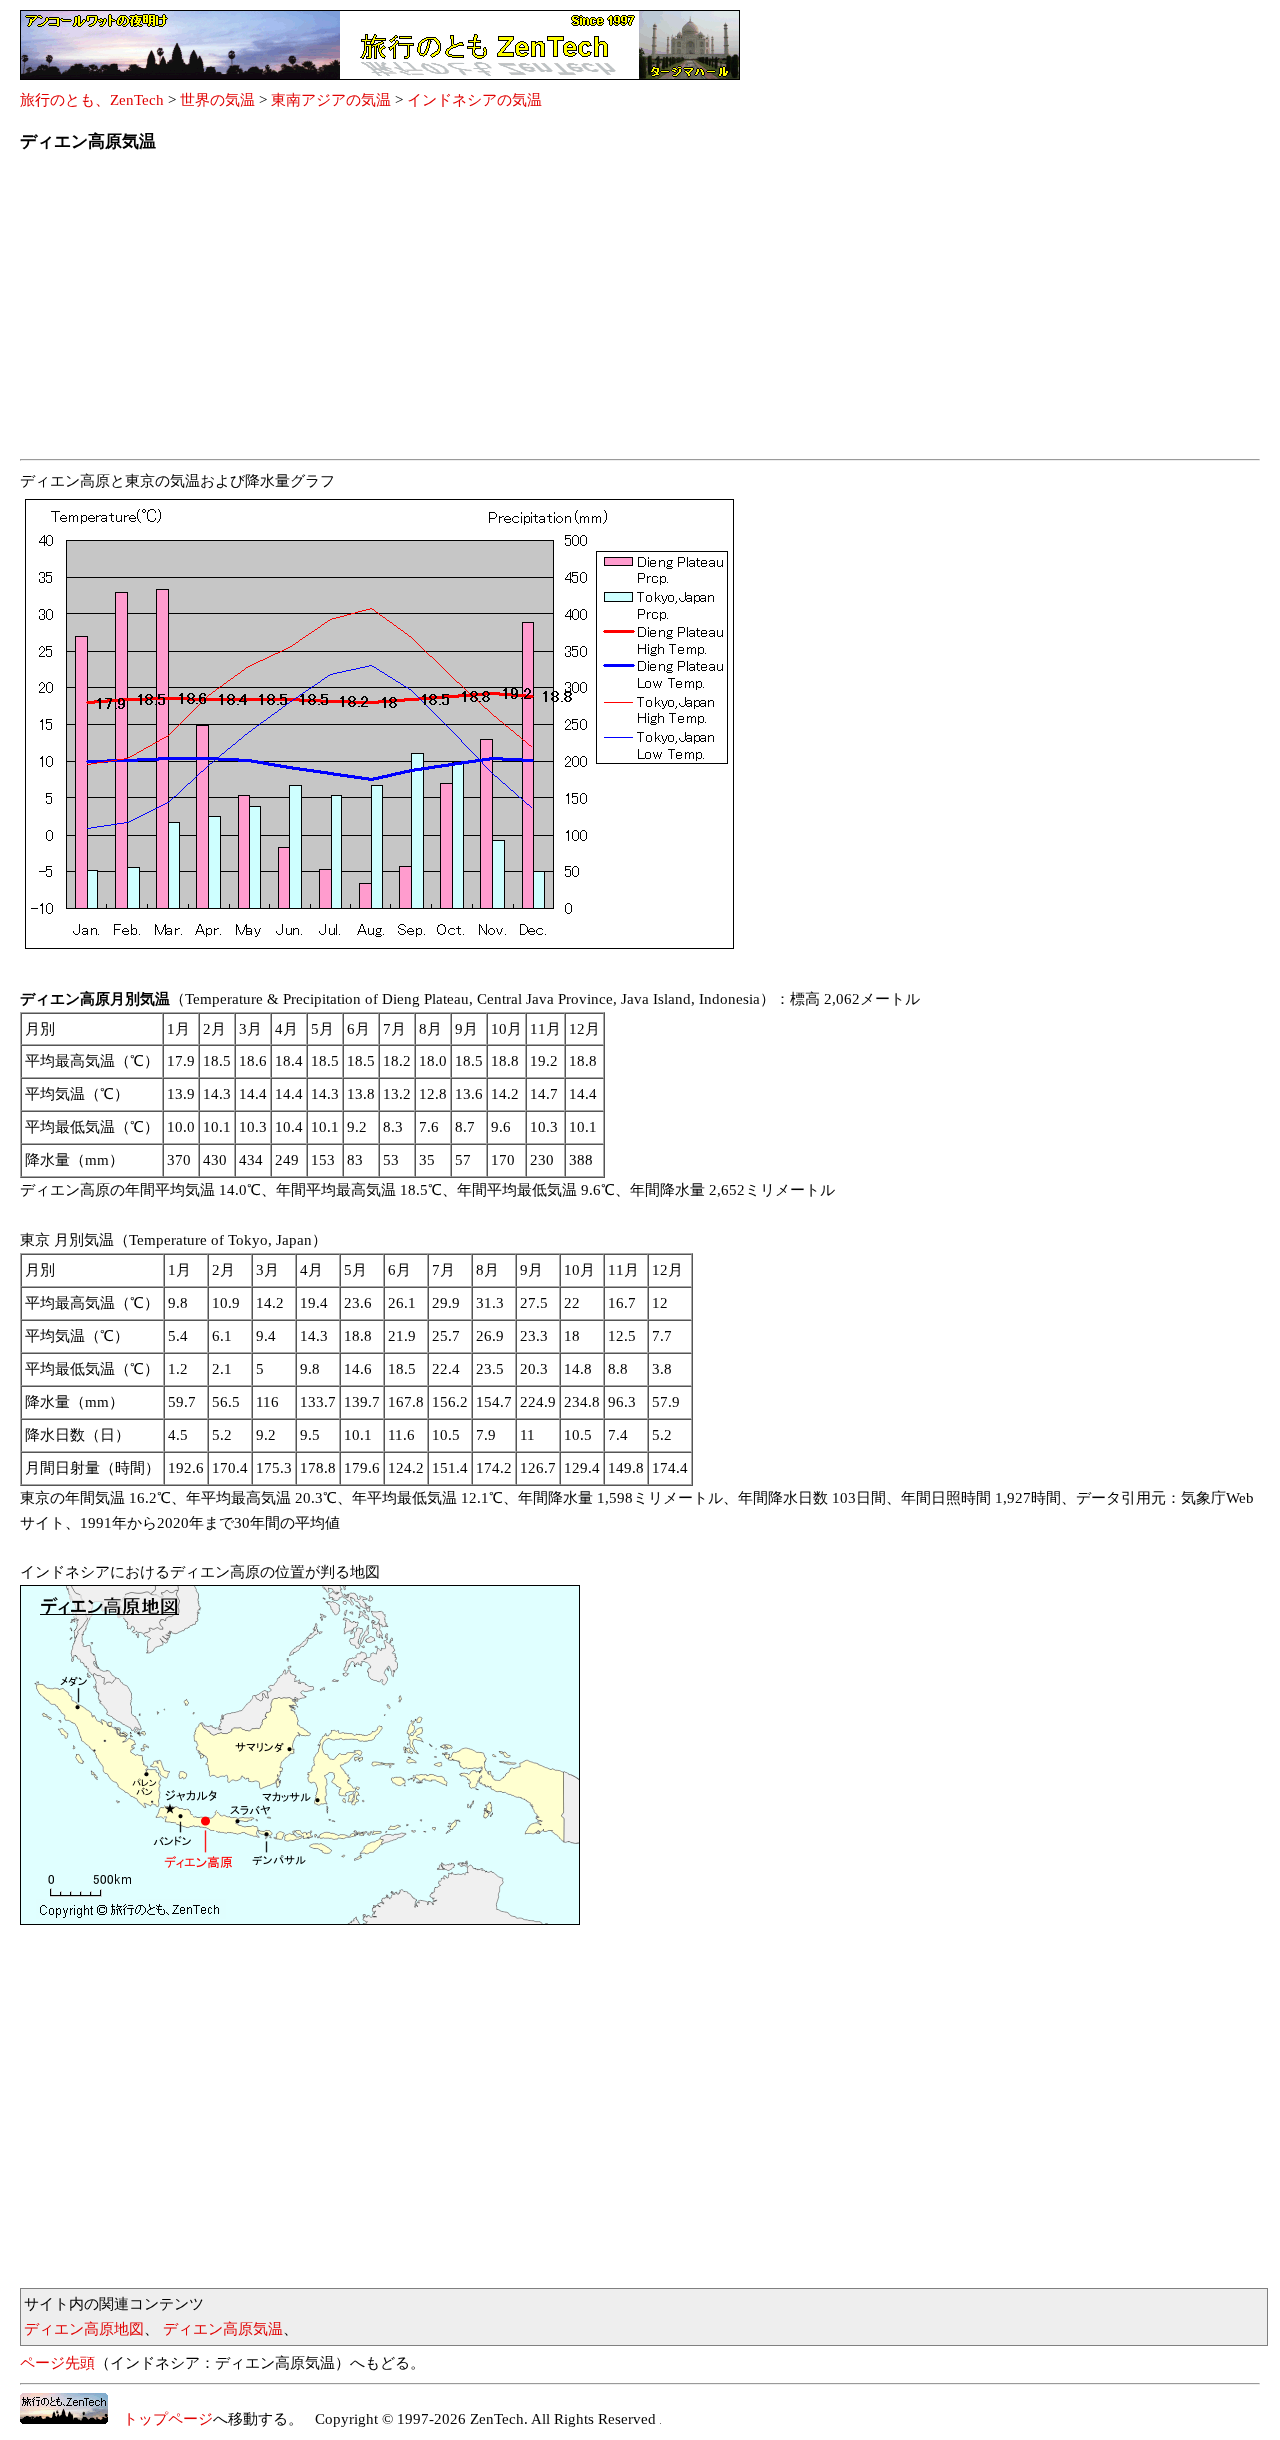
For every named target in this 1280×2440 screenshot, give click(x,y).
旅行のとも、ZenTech (92, 100)
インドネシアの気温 (474, 100)
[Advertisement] (620, 312)
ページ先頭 (57, 2363)
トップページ (160, 2419)
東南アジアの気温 (331, 100)
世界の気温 (217, 100)
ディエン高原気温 (223, 2329)
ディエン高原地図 (84, 2329)
